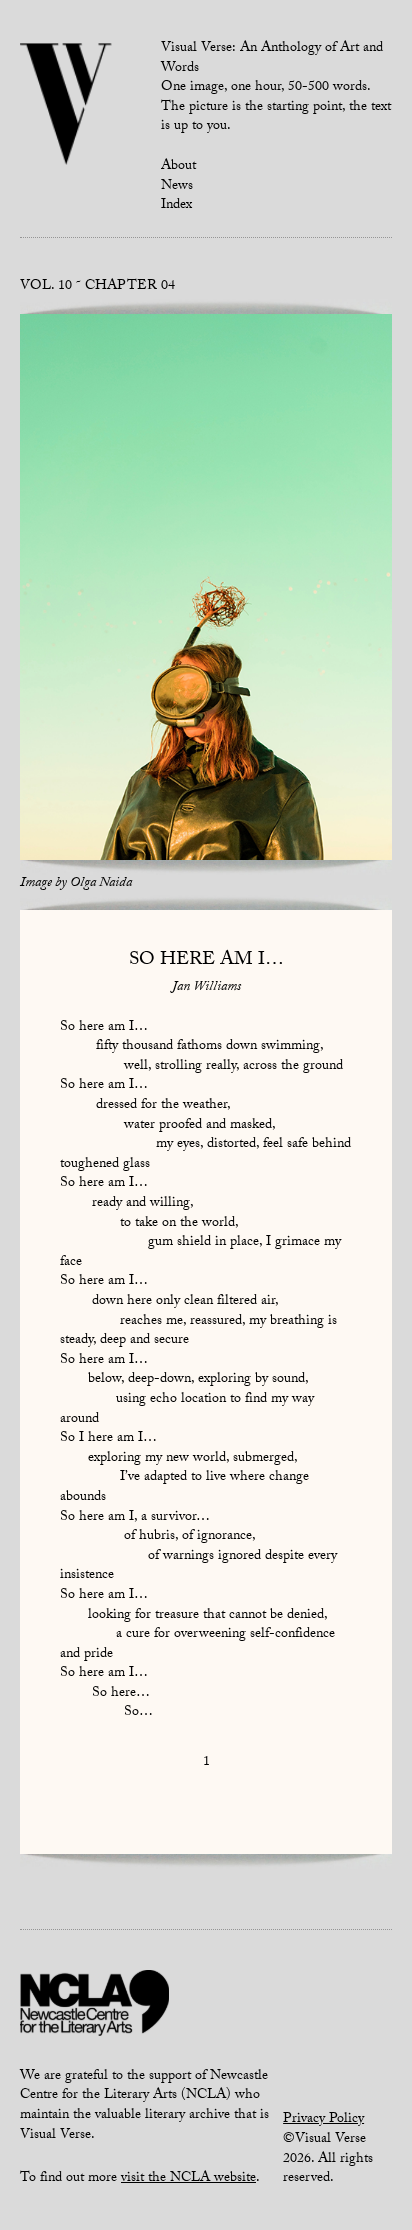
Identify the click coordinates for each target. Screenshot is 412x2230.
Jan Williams (206, 988)
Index (176, 206)
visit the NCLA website (188, 2179)
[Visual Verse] (66, 106)
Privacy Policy (323, 2120)
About (178, 167)
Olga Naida (101, 884)
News (177, 187)
